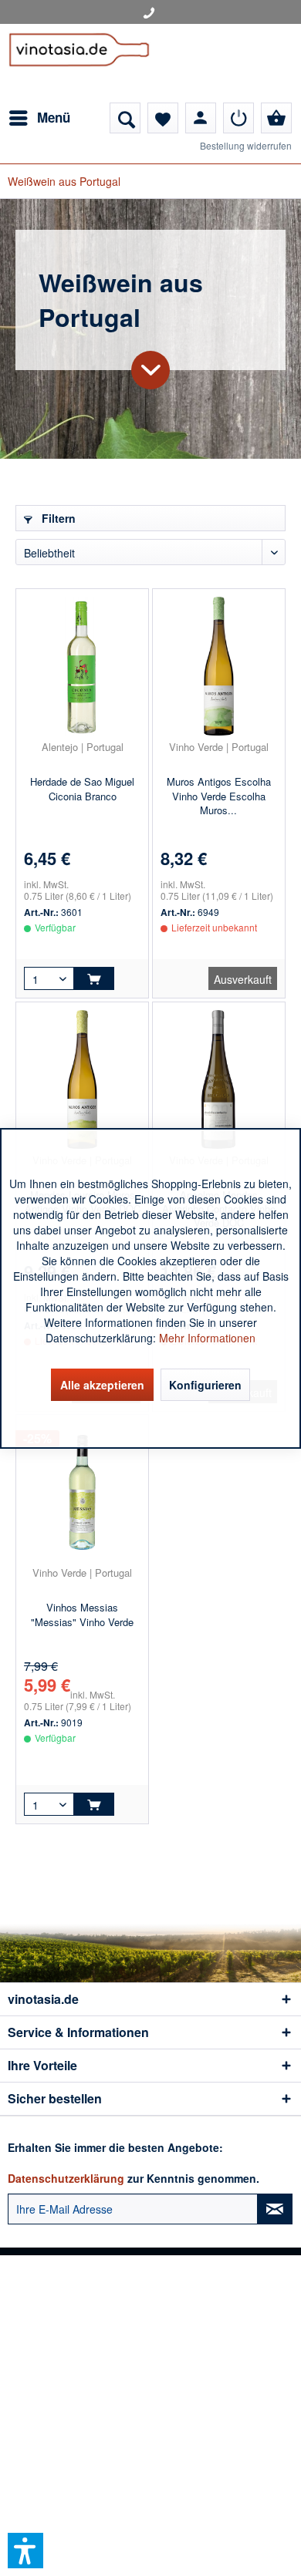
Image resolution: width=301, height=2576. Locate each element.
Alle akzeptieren (102, 1385)
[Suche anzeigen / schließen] (125, 118)
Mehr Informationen (207, 1338)
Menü (54, 117)
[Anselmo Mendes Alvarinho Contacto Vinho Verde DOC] (219, 1079)
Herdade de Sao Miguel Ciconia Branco (82, 789)
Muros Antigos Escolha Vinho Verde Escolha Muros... (219, 796)
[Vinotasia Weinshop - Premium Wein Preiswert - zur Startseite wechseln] (79, 63)
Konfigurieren (205, 1385)
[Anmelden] (238, 118)
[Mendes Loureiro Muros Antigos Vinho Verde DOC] (82, 1079)
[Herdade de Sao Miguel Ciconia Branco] (82, 666)
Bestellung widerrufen (246, 145)
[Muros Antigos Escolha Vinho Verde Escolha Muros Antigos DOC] (219, 666)
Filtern (57, 518)
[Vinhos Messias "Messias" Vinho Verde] (82, 1492)
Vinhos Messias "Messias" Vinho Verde (82, 1615)
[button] (25, 2551)
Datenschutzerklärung (66, 2178)
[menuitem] (39, 118)
